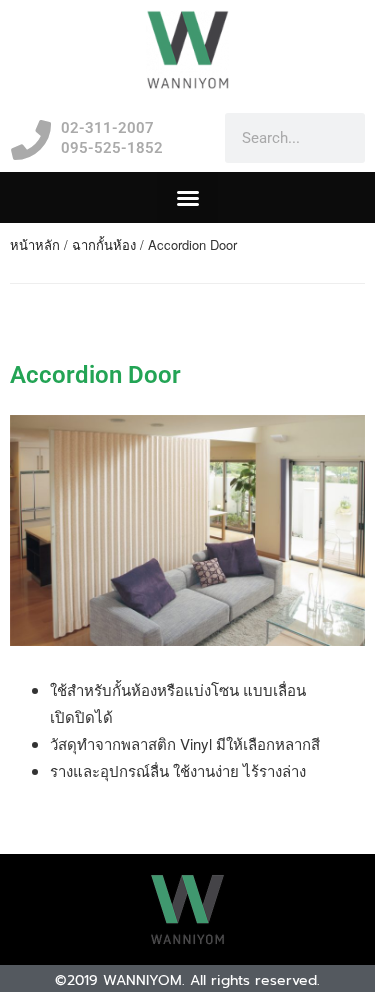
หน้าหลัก (35, 244)
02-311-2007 (107, 128)
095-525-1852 (112, 148)
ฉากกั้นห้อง (104, 244)
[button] (187, 197)
